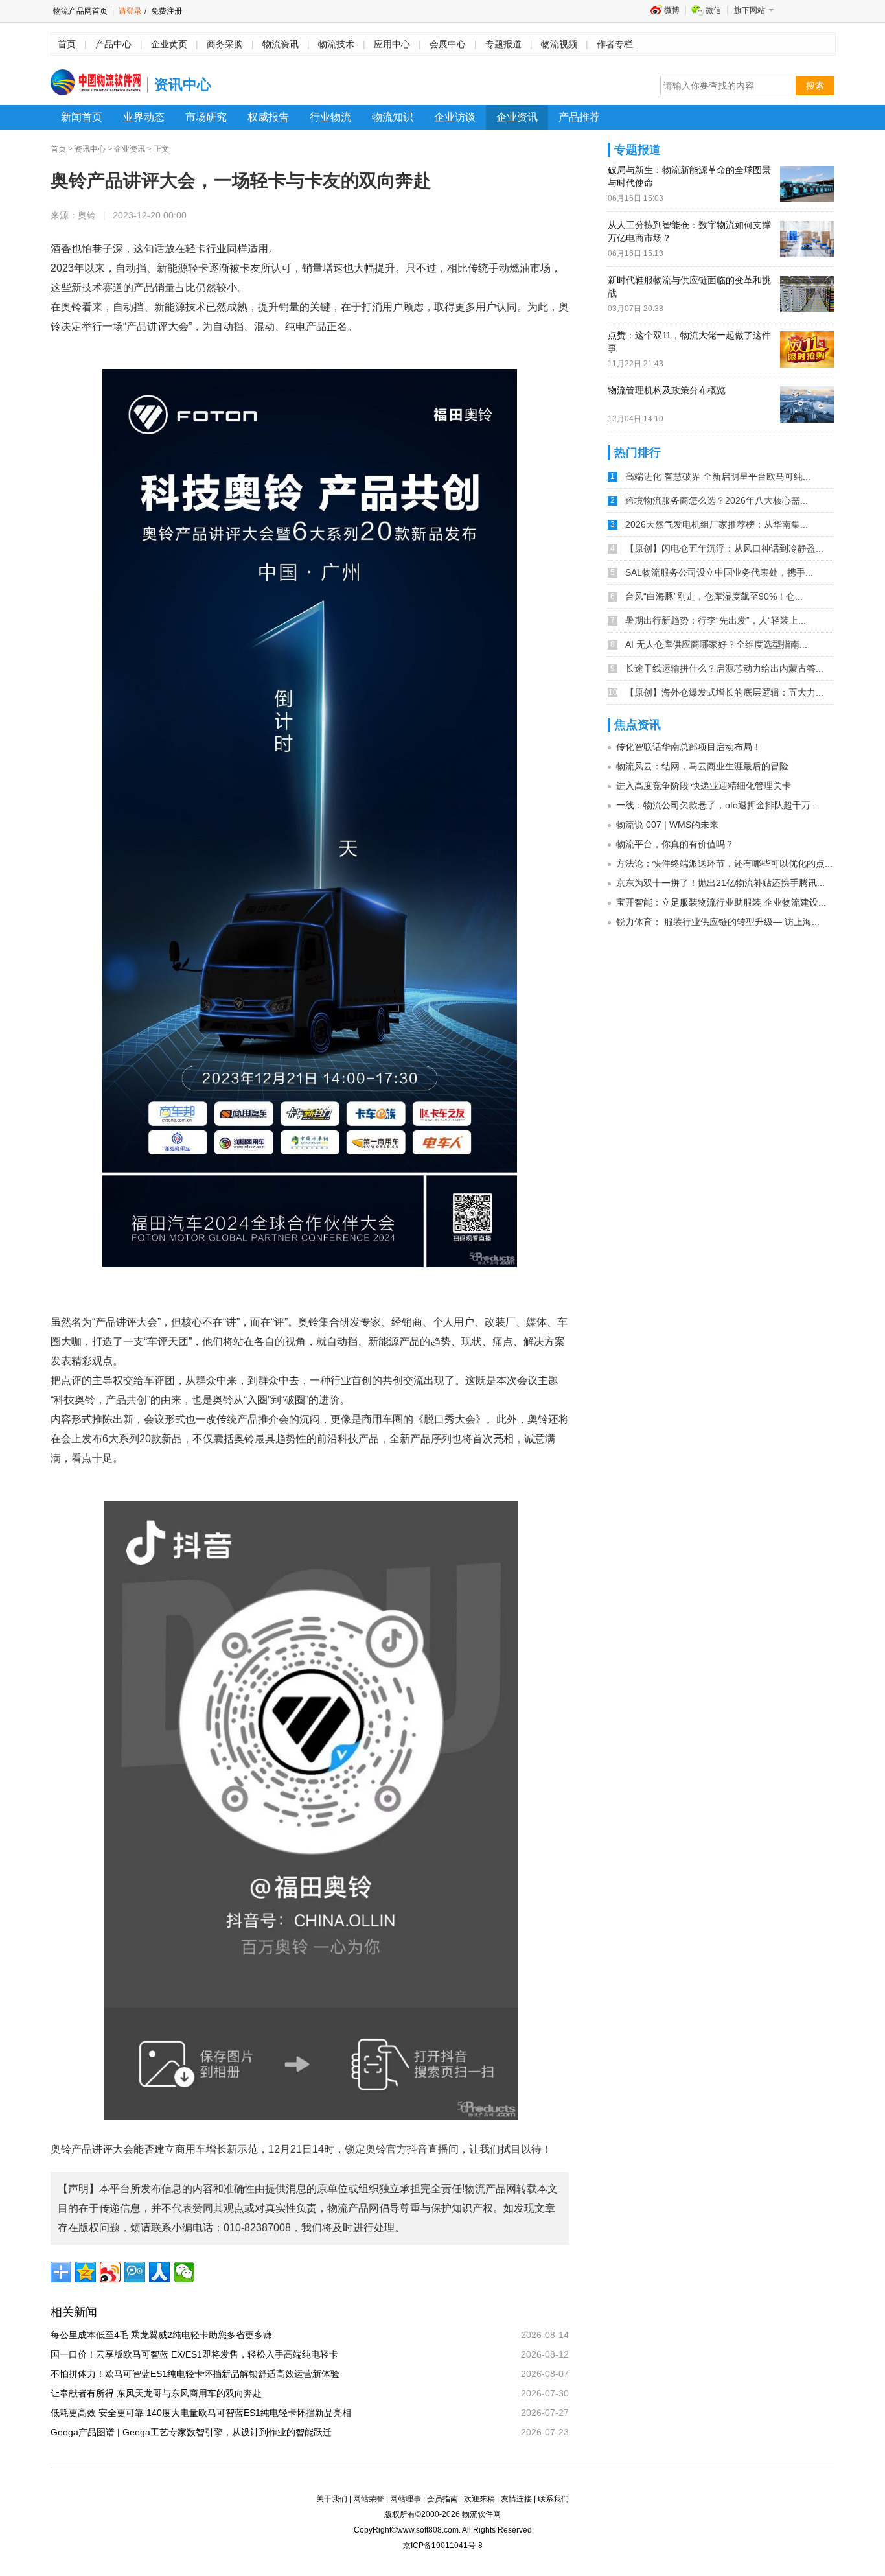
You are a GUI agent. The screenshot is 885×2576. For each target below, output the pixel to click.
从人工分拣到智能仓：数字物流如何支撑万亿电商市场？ (689, 231)
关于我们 (332, 2499)
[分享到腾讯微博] (135, 2272)
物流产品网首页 (80, 11)
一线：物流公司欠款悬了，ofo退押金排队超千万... (717, 805)
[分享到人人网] (159, 2272)
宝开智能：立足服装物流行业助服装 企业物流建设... (721, 902)
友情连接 (516, 2499)
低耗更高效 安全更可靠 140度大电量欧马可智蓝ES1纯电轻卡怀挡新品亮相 (205, 2413)
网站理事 (406, 2499)
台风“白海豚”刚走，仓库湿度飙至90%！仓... (714, 596)
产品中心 (113, 44)
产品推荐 (579, 117)
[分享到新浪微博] (110, 2272)
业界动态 (144, 117)
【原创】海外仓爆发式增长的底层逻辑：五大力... (724, 692)
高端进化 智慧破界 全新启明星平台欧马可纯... (718, 476)
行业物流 (330, 117)
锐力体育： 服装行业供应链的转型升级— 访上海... (718, 922)
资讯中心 (90, 149)
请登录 (130, 11)
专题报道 (503, 44)
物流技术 (336, 44)
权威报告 (268, 117)
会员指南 (442, 2499)
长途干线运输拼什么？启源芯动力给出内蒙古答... (724, 668)
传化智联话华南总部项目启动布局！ (689, 747)
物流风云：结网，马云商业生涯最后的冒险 (702, 766)
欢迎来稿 (479, 2499)
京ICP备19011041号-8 (443, 2546)
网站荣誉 (369, 2499)
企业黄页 (169, 44)
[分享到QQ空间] (86, 2272)
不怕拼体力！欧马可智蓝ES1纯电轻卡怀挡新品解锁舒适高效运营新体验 (200, 2374)
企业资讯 (517, 117)
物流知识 (393, 117)
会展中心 (448, 44)
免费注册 (166, 11)
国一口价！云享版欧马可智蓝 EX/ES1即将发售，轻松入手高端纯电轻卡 (199, 2354)
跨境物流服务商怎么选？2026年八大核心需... (717, 500)
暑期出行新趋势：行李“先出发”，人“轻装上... (716, 620)
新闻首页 (82, 117)
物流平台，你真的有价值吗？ (675, 844)
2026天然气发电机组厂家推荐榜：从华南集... (717, 524)
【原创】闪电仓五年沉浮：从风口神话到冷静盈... (724, 548)
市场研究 (206, 117)
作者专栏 (615, 44)
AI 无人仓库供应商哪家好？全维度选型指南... (716, 644)
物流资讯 (281, 44)
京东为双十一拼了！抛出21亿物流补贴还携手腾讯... (720, 883)
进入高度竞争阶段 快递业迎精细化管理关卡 (704, 786)
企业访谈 (455, 117)
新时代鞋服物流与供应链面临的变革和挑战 (689, 287)
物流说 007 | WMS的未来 (667, 825)
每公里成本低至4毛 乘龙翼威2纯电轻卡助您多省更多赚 (166, 2335)
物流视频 (559, 44)
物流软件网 (481, 2514)
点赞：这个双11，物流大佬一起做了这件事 (689, 342)
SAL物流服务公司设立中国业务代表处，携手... (719, 572)
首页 (67, 44)
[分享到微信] (184, 2272)
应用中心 (392, 44)
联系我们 (553, 2499)
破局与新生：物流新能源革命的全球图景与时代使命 (689, 176)
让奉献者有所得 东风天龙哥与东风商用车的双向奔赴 (161, 2393)
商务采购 (225, 44)
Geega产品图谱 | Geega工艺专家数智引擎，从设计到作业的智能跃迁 (196, 2432)
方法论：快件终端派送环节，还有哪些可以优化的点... (724, 863)
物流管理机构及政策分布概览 (667, 390)
